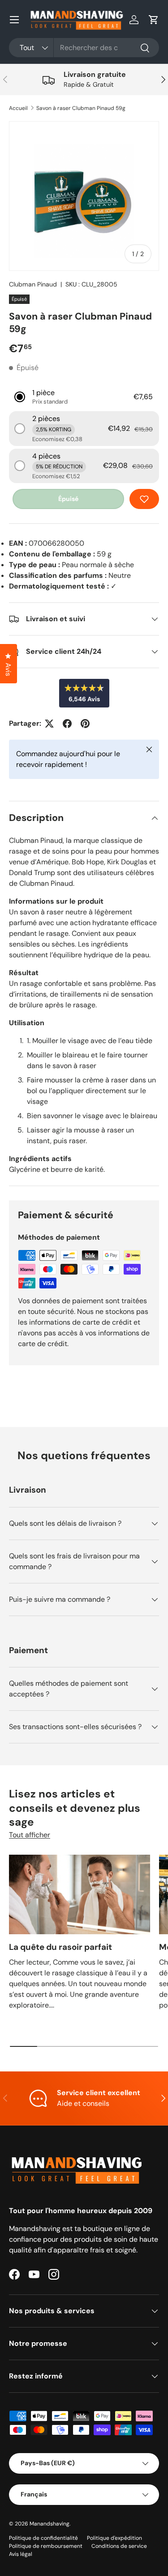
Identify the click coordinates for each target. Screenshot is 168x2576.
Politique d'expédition (114, 2538)
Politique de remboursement (46, 2546)
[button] (154, 20)
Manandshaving (50, 2524)
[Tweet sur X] (49, 724)
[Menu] (14, 20)
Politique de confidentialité (43, 2538)
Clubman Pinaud (33, 284)
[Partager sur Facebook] (67, 724)
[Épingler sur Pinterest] (85, 724)
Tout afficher (30, 1835)
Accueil (18, 108)
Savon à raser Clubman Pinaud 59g (81, 108)
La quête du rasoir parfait (60, 1947)
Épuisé (68, 499)
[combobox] (84, 48)
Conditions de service (119, 2546)
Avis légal (21, 2554)
